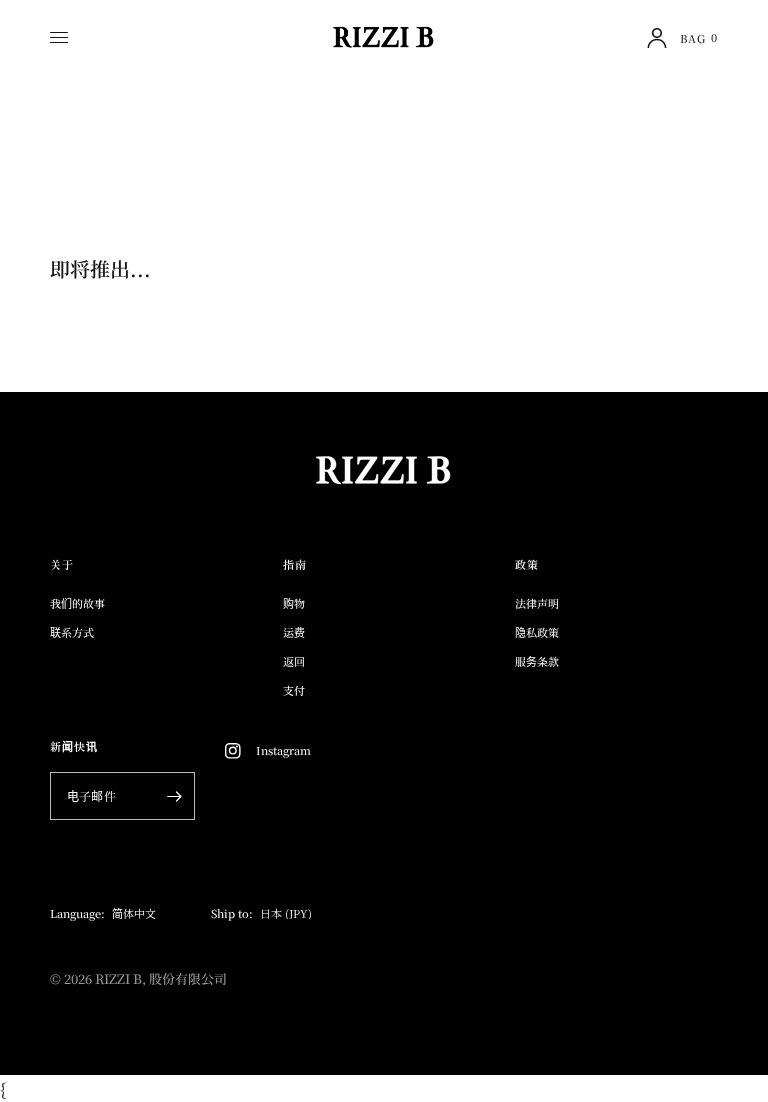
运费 (294, 632)
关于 (62, 564)
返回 (294, 661)
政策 (527, 564)
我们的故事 (77, 603)
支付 (294, 690)
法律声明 (537, 603)
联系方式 (72, 632)
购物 (294, 603)
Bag (699, 37)
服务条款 (537, 661)
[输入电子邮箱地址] (175, 796)
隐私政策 (537, 632)
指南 (295, 564)
